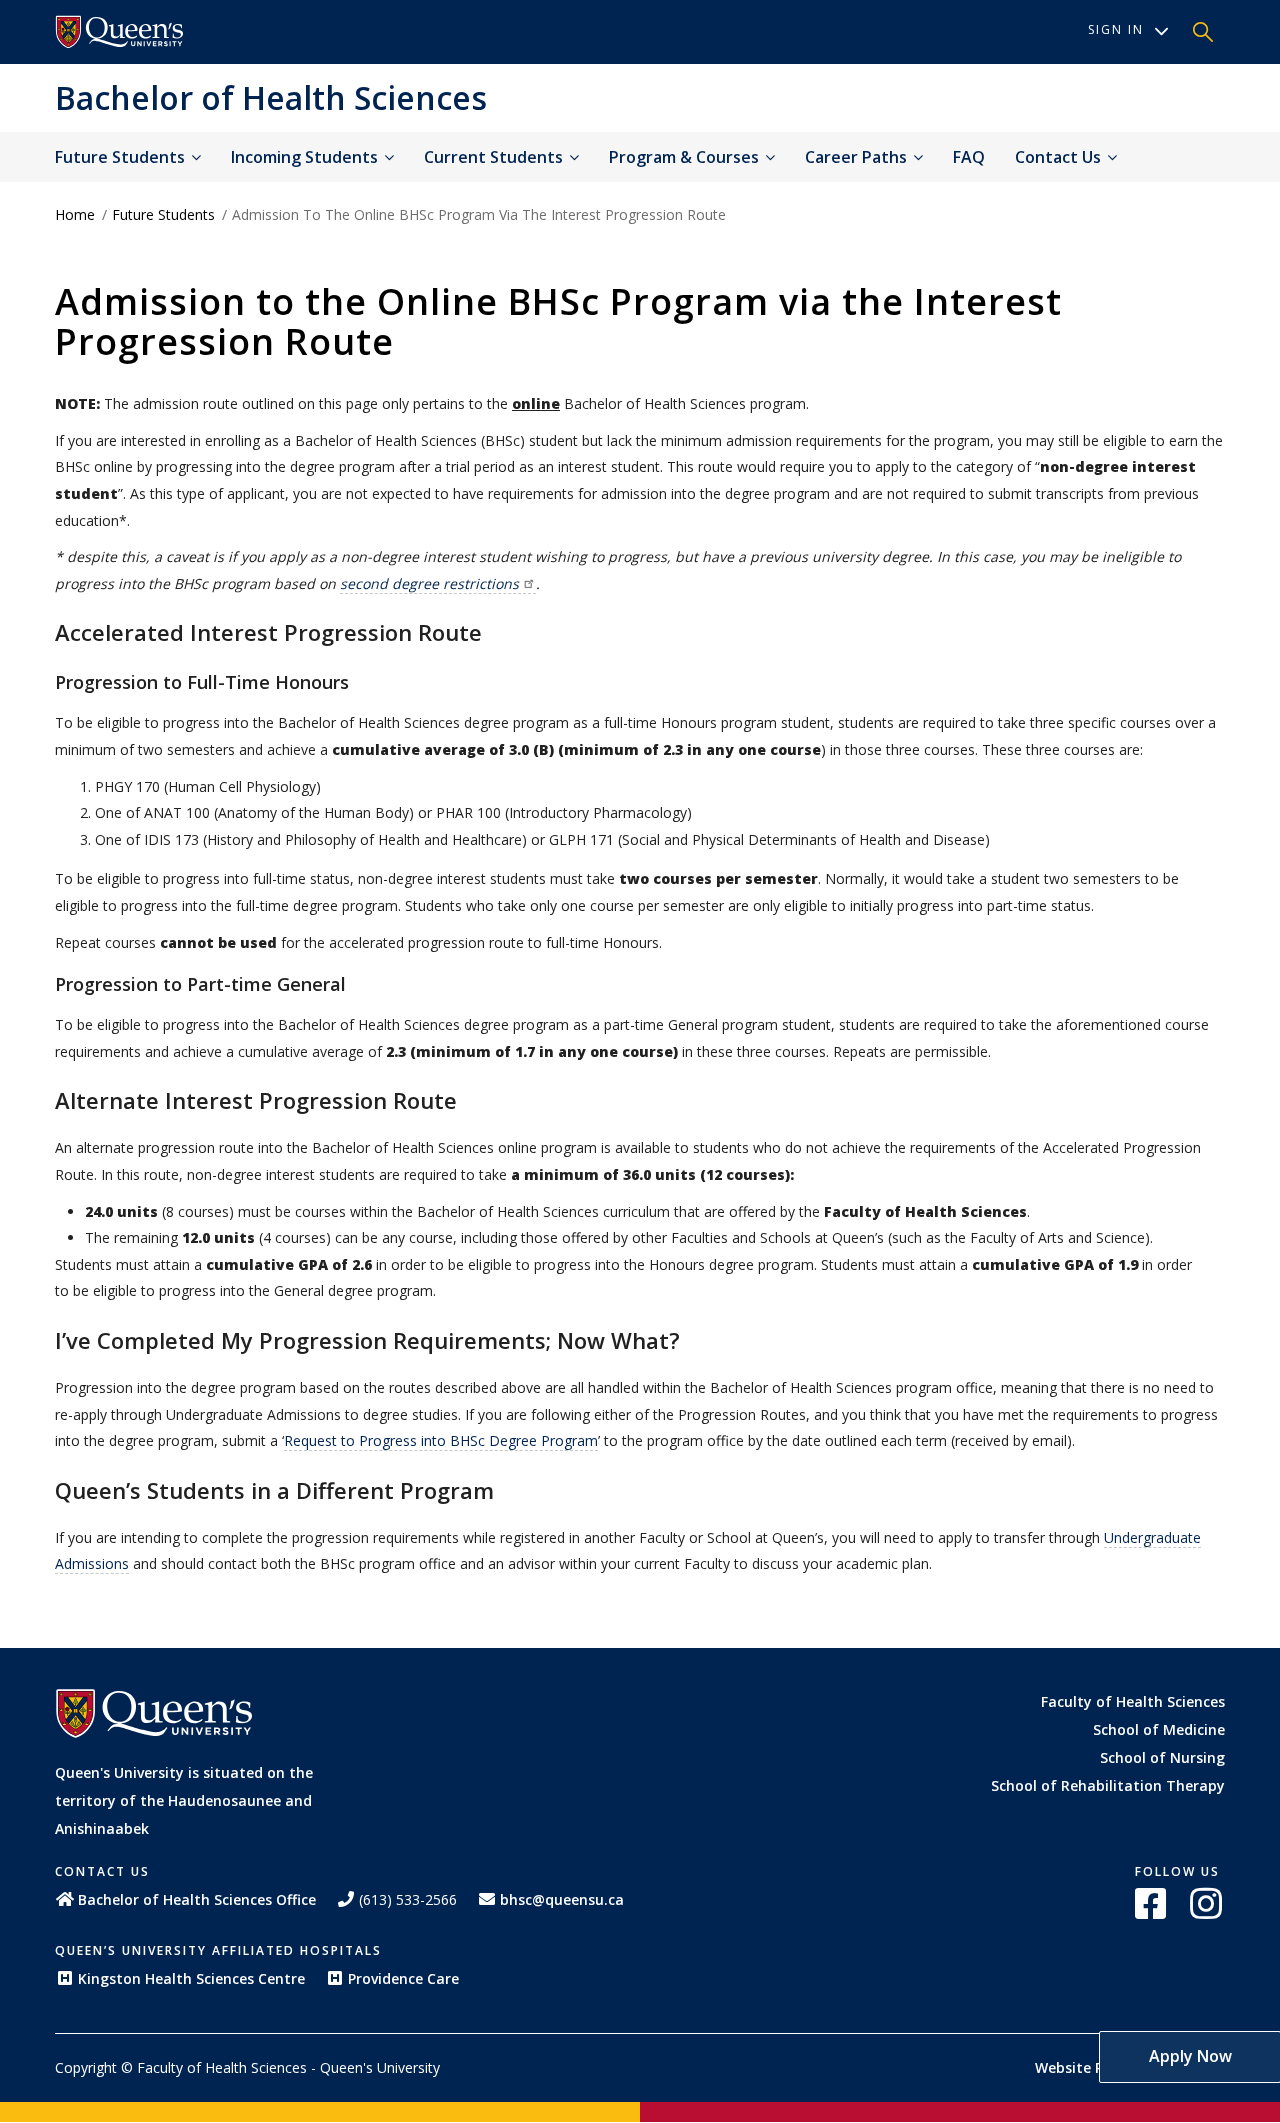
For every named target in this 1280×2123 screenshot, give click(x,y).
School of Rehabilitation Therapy (1108, 1785)
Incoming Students (306, 157)
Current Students (495, 157)
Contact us (1060, 157)
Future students (122, 157)
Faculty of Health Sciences (1133, 1701)
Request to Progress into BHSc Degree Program (441, 1440)
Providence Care (403, 1978)
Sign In (1116, 29)
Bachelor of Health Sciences (271, 97)
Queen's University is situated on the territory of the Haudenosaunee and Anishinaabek (184, 1800)
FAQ (969, 157)
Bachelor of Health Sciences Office (197, 1899)
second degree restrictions (429, 583)
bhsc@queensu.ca (562, 1899)
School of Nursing (1162, 1757)
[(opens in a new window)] (120, 32)
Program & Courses (686, 157)
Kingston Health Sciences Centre (191, 1978)
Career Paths (858, 157)
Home (75, 214)
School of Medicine (1159, 1729)
